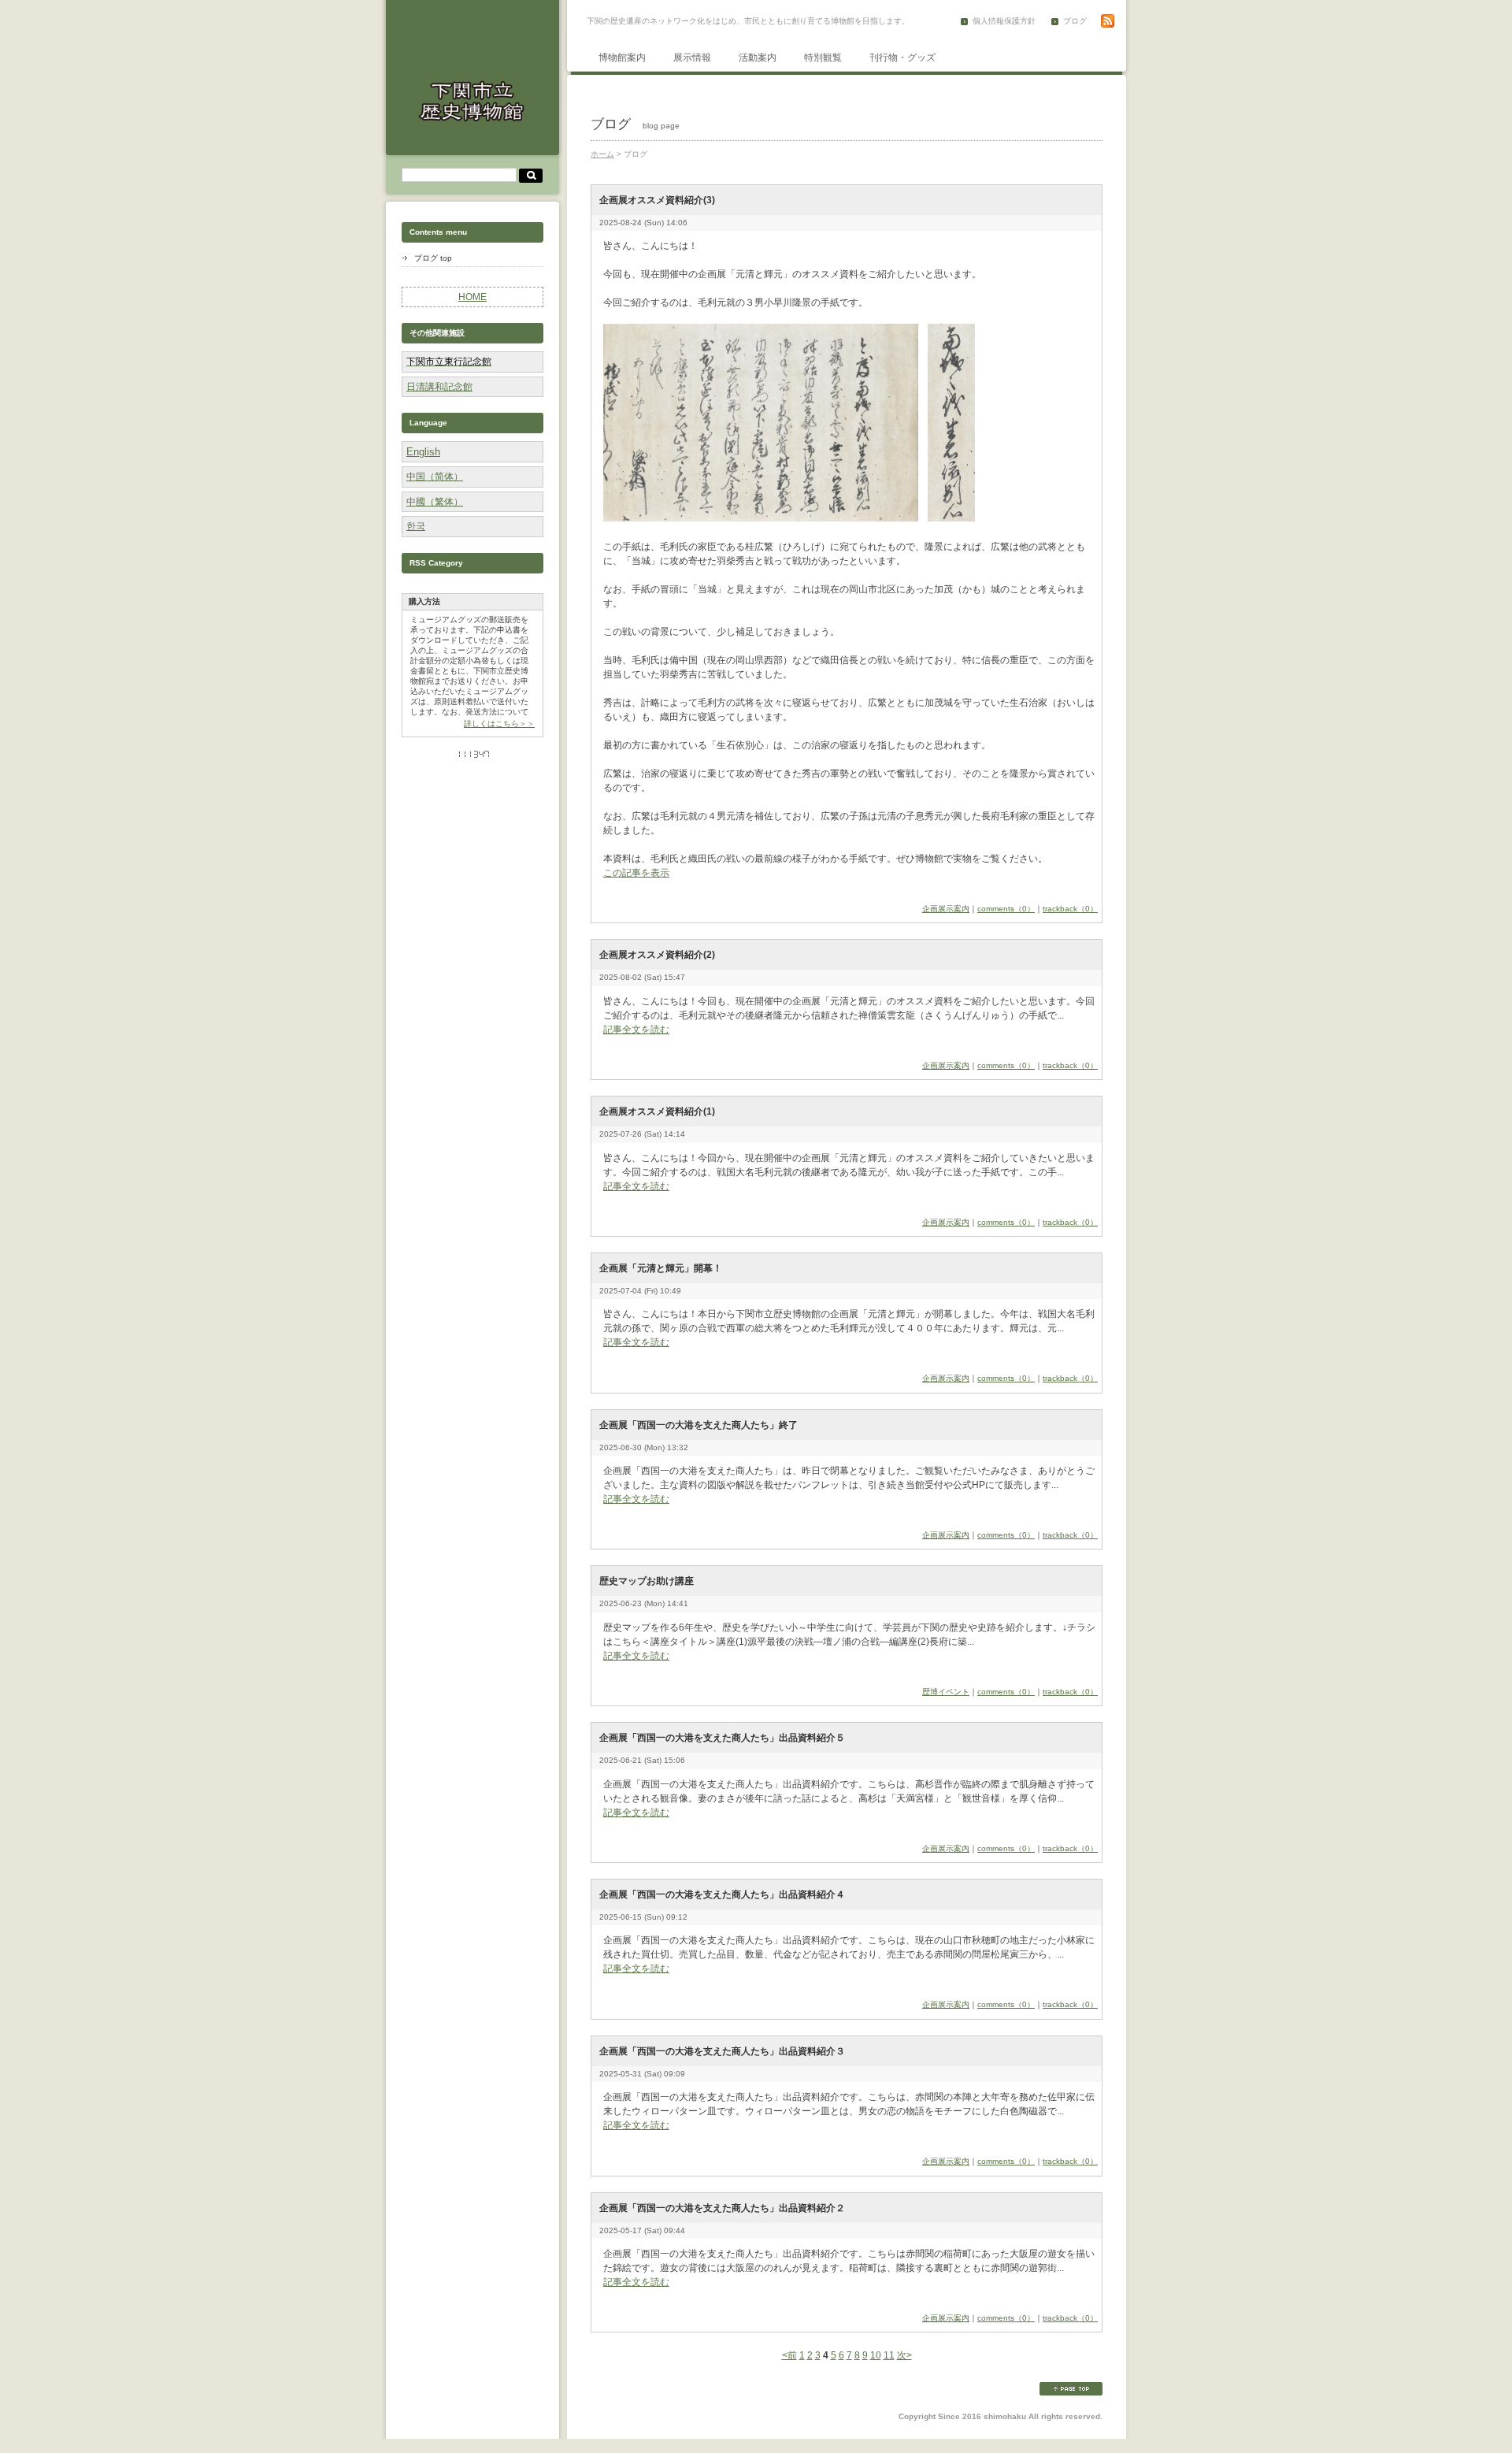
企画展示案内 (946, 909)
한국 (416, 526)
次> (904, 2355)
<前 (789, 2355)
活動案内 (758, 58)
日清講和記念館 (439, 387)
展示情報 (692, 58)
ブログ (1075, 21)
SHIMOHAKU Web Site (472, 101)
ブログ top (433, 258)
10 (876, 2355)
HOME (472, 297)
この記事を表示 (636, 873)
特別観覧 (823, 58)
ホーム (602, 154)
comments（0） (1006, 909)
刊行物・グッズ (902, 58)
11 (889, 2355)
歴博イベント (946, 1692)
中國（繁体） (435, 502)
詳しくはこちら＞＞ (499, 724)
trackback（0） (1070, 909)
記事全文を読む (636, 1030)
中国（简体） (435, 477)
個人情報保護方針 (1004, 21)
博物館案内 (622, 58)
